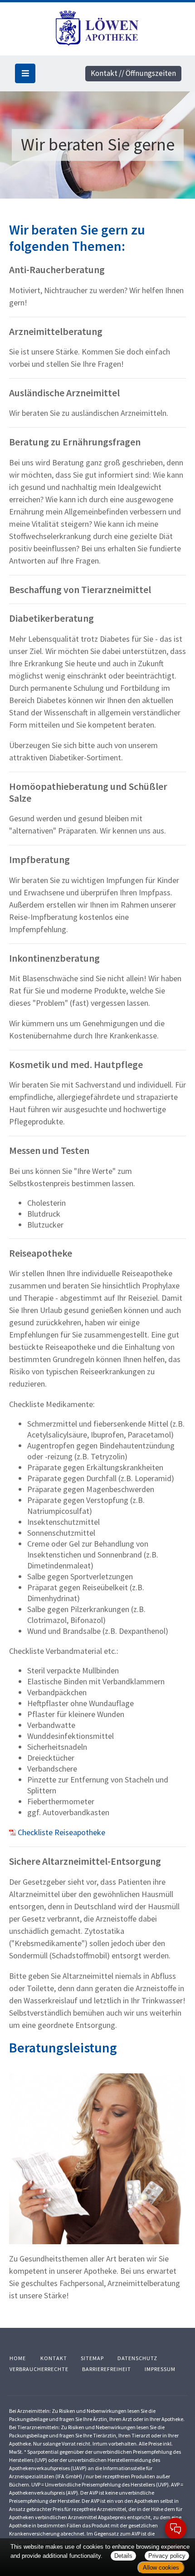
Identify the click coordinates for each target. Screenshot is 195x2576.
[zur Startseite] (98, 27)
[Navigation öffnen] (25, 73)
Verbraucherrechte (39, 2369)
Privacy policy (167, 2556)
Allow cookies (161, 2568)
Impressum (160, 2369)
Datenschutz (137, 2358)
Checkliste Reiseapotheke (61, 1832)
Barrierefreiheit (107, 2369)
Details (123, 2556)
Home (18, 2358)
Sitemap (92, 2358)
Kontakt (54, 2358)
